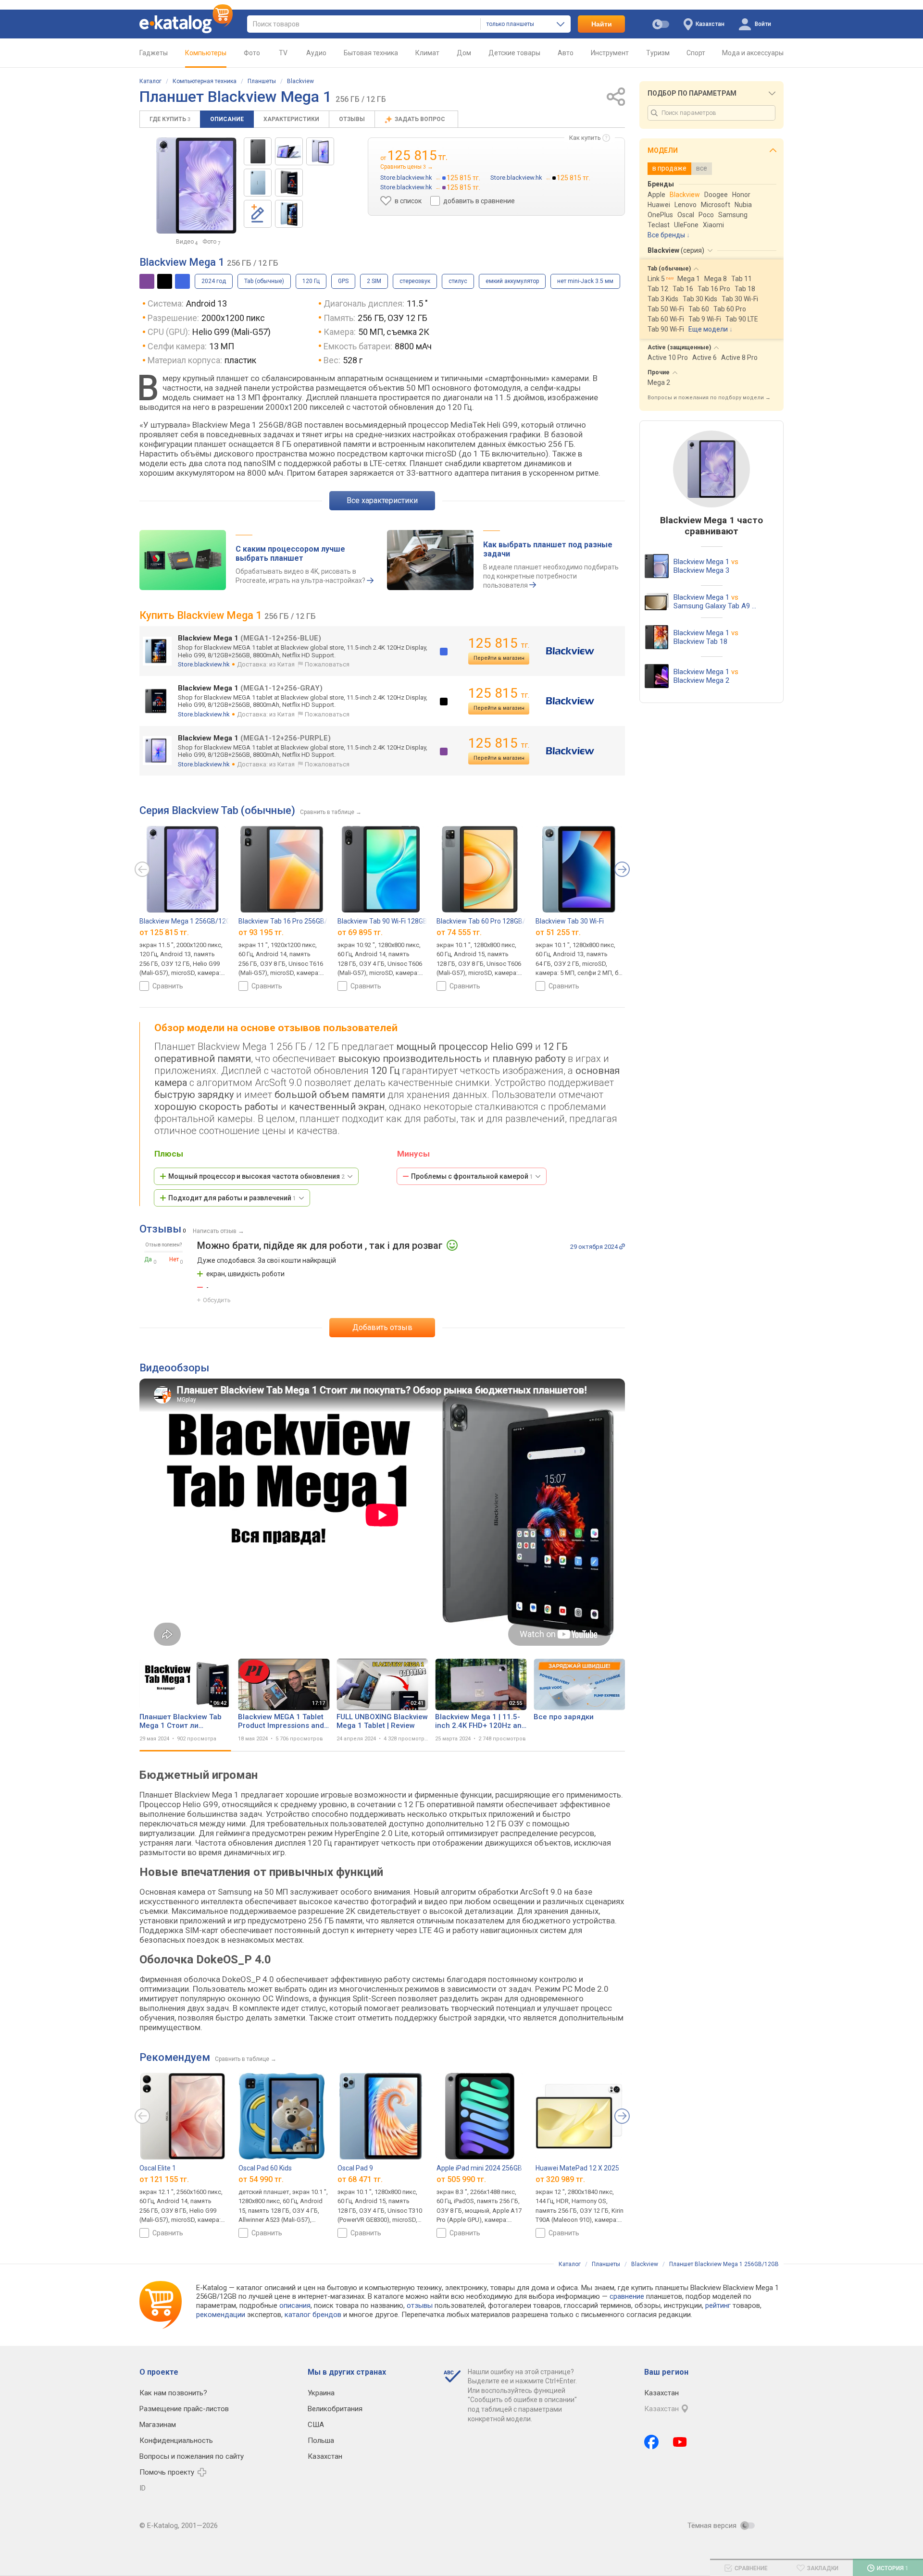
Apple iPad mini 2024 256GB (479, 2168)
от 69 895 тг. (360, 932)
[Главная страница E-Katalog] (186, 24)
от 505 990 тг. (461, 2179)
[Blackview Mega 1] (258, 151)
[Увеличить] (196, 185)
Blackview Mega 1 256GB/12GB (187, 921)
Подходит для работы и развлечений (232, 1198)
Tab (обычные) (264, 281)
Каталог (150, 81)
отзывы (420, 2305)
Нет (174, 1259)
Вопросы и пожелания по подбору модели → (709, 398)
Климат (427, 53)
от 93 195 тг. (261, 932)
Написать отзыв (215, 1231)
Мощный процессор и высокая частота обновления (256, 1176)
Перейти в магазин (499, 658)
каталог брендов (313, 2315)
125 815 (499, 643)
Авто (566, 53)
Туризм (658, 53)
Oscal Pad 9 (355, 2168)
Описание (227, 119)
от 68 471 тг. (360, 2179)
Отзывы (352, 119)
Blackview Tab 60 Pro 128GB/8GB (487, 921)
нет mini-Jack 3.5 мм (585, 281)
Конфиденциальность (176, 2440)
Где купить (170, 119)
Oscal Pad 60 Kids (265, 2168)
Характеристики (291, 119)
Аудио (316, 53)
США (316, 2425)
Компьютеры (206, 53)
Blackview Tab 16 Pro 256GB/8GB (289, 921)
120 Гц (311, 281)
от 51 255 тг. (558, 932)
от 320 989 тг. (560, 2179)
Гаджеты (154, 53)
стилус (458, 281)
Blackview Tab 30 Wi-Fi (570, 921)
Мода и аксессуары (753, 53)
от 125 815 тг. (164, 932)
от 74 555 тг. (459, 932)
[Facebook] (651, 2442)
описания (295, 2305)
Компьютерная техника (205, 81)
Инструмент (610, 53)
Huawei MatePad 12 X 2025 (577, 2168)
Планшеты (262, 81)
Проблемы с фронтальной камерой (472, 1176)
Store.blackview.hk (204, 664)
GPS (343, 281)
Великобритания (335, 2409)
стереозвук (415, 281)
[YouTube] (680, 2442)
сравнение (627, 2296)
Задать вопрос (421, 119)
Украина (321, 2393)
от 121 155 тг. (164, 2179)
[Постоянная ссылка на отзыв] (622, 1246)
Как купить (585, 138)
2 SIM (374, 281)
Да (148, 1259)
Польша (321, 2440)
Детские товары (514, 53)
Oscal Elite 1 (158, 2168)
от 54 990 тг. (261, 2179)
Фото (252, 53)
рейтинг (718, 2305)
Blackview (300, 81)
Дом (464, 53)
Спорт (696, 53)
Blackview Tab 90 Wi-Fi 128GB (382, 921)
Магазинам (158, 2425)
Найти (602, 24)
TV (283, 53)
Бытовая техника (371, 53)
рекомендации (221, 2315)
